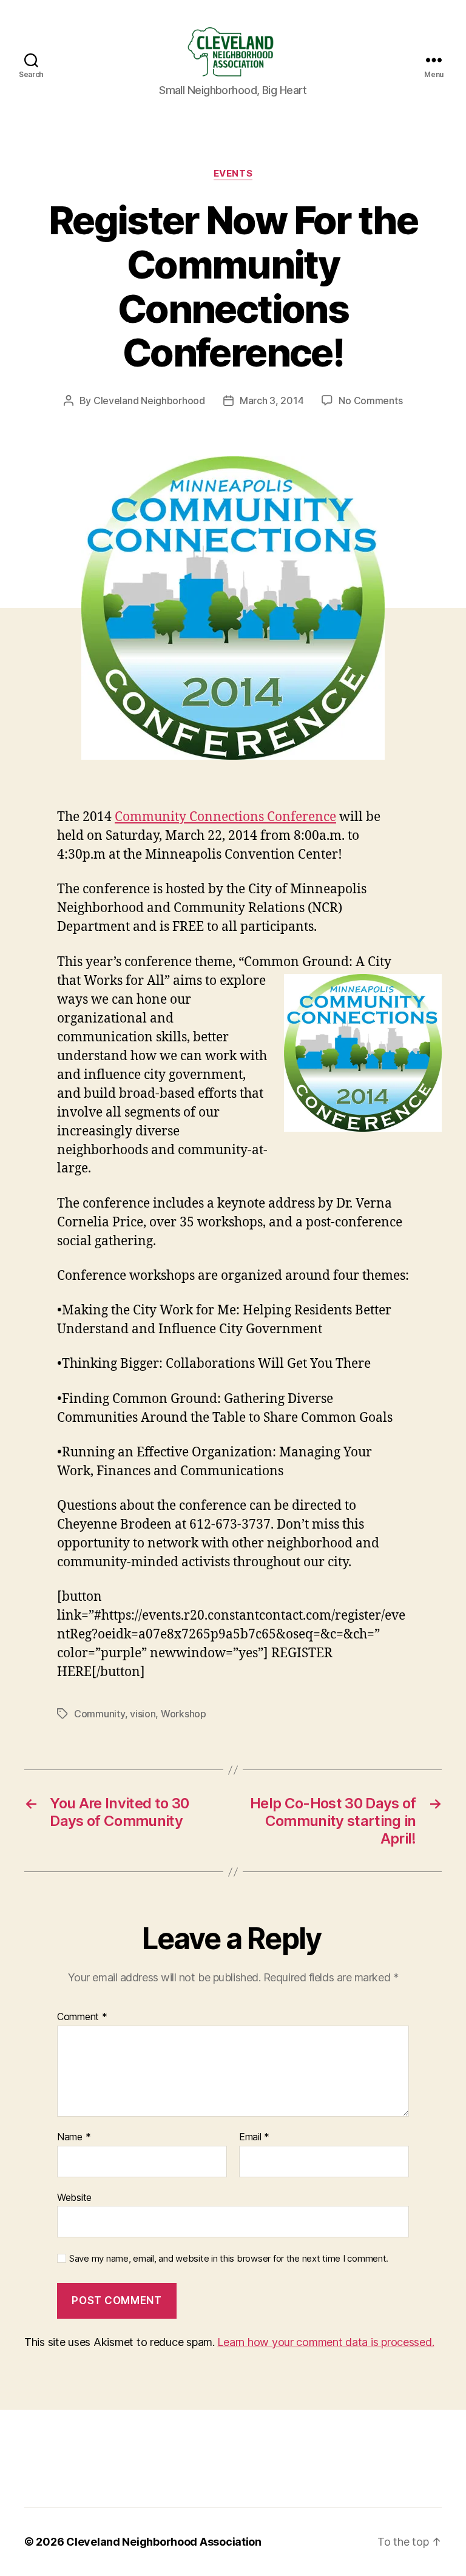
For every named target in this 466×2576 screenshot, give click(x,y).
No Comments (370, 401)
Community (100, 1714)
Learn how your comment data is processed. (326, 2342)
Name (74, 2137)
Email (254, 2137)
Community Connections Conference (225, 817)
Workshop (184, 1714)
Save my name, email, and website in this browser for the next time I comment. (229, 2259)
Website (74, 2197)
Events (233, 174)
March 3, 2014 (272, 401)
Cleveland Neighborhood (149, 401)
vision (143, 1714)
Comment (82, 2017)
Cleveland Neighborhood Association (164, 2542)
